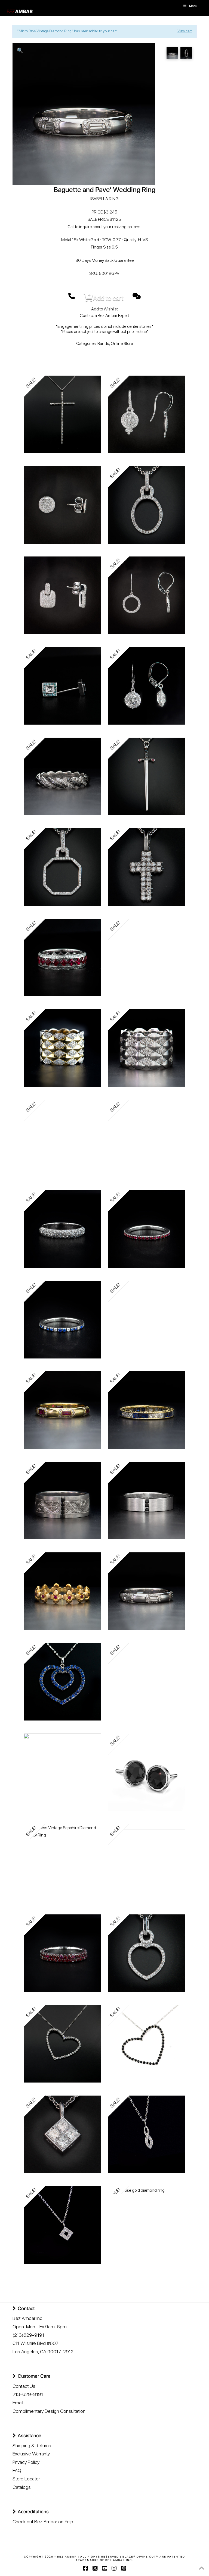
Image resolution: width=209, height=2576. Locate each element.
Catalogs (22, 2487)
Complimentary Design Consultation (49, 2411)
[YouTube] (104, 2568)
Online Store (122, 343)
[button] (20, 50)
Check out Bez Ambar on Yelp (43, 2522)
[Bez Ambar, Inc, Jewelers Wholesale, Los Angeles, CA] (33, 2540)
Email (18, 2403)
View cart (185, 31)
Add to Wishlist (104, 309)
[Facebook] (85, 2568)
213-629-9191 (28, 2394)
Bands (103, 343)
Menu (193, 6)
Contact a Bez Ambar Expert (104, 315)
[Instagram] (114, 2568)
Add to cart (108, 298)
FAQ (17, 2470)
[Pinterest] (124, 2568)
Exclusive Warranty (31, 2454)
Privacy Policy (26, 2462)
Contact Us (24, 2386)
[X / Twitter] (95, 2568)
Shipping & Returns (32, 2446)
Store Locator (26, 2479)
